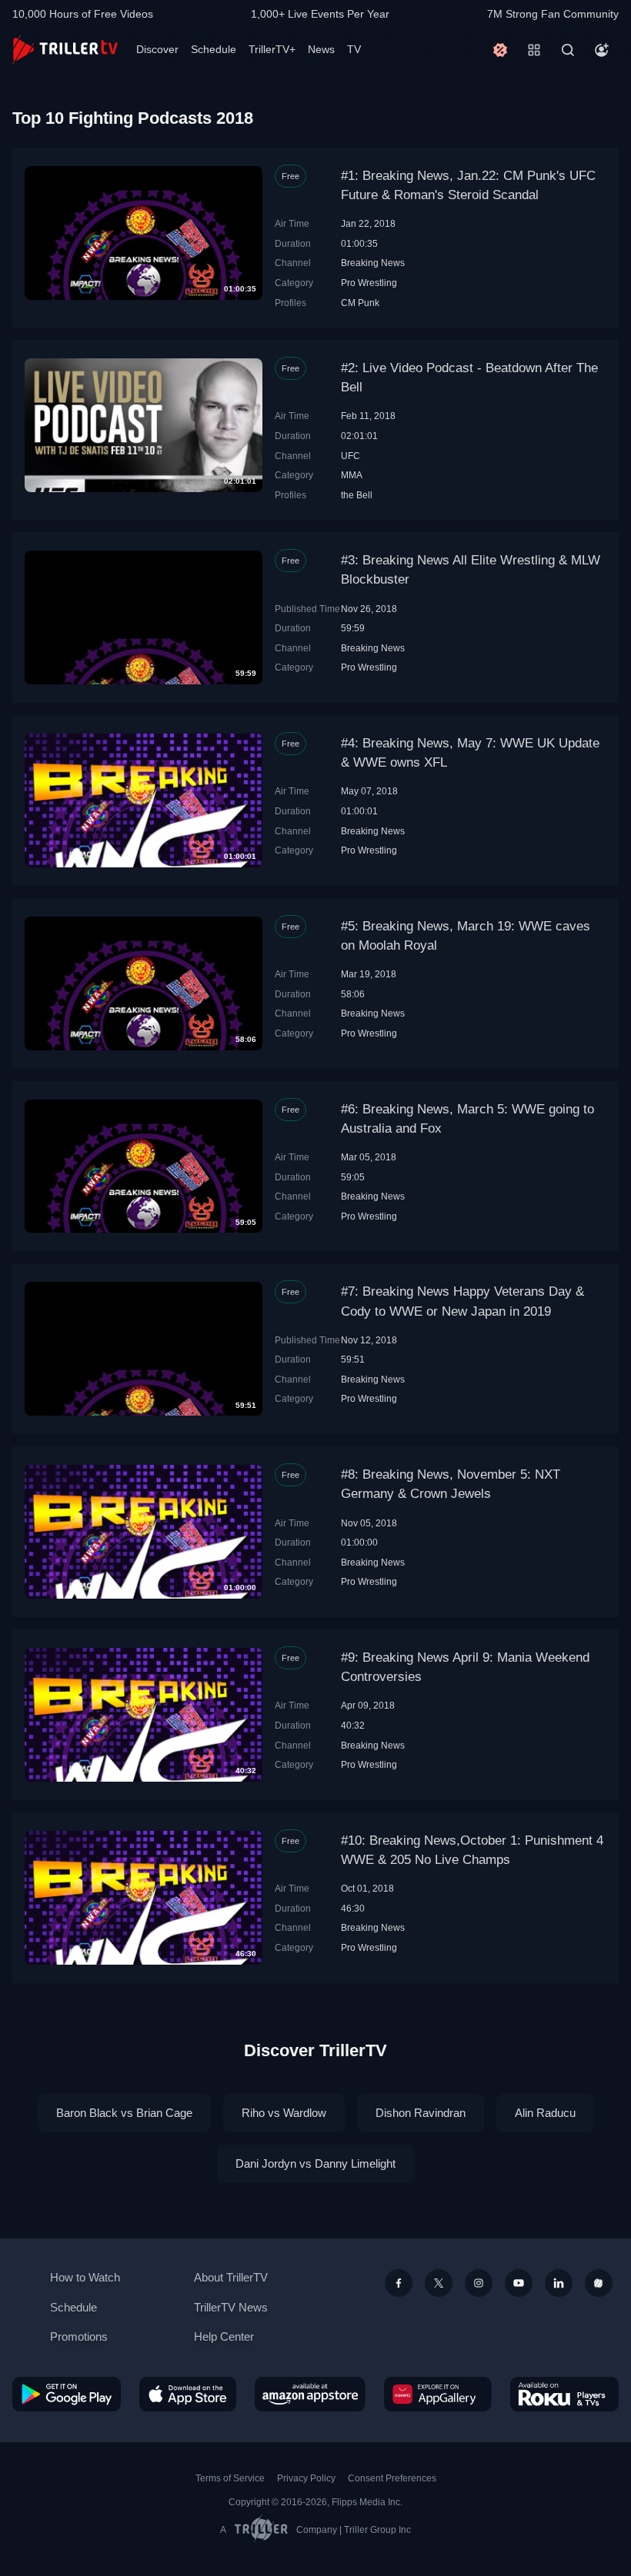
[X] (439, 2283)
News (321, 49)
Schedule (214, 49)
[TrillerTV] (65, 50)
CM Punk (360, 303)
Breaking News (373, 263)
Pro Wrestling (369, 283)
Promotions (79, 2336)
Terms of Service (230, 2478)
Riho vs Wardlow (284, 2113)
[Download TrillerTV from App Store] (188, 2394)
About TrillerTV (231, 2277)
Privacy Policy (306, 2478)
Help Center (224, 2336)
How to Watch (85, 2277)
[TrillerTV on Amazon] (310, 2394)
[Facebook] (399, 2283)
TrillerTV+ (272, 49)
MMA (352, 475)
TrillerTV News (231, 2307)
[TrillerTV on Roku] (564, 2394)
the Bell (357, 495)
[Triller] (599, 2283)
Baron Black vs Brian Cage (124, 2113)
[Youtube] (519, 2283)
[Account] (602, 50)
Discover (157, 49)
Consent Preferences (392, 2478)
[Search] (568, 50)
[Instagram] (479, 2283)
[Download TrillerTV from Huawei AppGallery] (438, 2394)
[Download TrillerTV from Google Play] (67, 2394)
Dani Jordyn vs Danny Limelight (315, 2163)
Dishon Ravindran (421, 2113)
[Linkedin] (559, 2283)
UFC (351, 456)
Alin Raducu (545, 2113)
